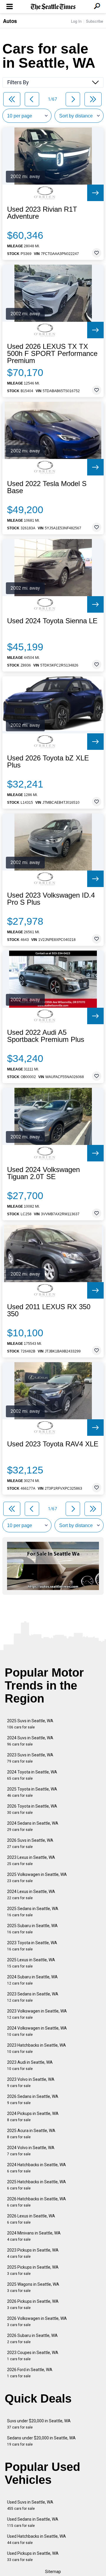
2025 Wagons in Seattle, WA (33, 2287)
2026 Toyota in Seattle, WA (32, 1809)
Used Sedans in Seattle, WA (33, 2522)
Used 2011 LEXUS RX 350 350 (49, 1310)
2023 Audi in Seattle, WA (30, 2065)
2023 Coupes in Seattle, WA (33, 2356)
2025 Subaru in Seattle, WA (32, 1929)
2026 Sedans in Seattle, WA (33, 2100)
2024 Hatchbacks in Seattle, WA (37, 2168)
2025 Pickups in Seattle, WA (33, 2270)
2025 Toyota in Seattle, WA (32, 1792)
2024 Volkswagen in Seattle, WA (37, 2031)
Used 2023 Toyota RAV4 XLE (53, 1444)
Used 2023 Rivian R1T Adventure (42, 213)
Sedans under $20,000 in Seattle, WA (41, 2441)
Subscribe (95, 21)
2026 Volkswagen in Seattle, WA (37, 2321)
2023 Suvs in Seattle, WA (30, 1758)
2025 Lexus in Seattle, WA (31, 1963)
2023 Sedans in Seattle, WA (33, 1997)
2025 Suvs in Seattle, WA (30, 1724)
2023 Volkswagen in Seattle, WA (37, 2014)
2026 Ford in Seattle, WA (30, 2373)
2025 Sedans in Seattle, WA (33, 1912)
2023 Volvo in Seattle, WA (31, 2082)
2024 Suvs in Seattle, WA (30, 1741)
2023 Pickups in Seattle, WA (33, 2253)
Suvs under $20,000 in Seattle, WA (39, 2424)
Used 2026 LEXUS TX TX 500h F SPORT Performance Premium (52, 354)
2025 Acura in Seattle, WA (31, 2134)
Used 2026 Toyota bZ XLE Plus (48, 762)
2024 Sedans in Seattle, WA (33, 1826)
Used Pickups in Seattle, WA (33, 2556)
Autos (10, 21)
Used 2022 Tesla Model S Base (47, 487)
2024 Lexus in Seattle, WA (31, 1895)
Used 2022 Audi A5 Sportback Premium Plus (46, 1036)
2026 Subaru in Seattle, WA (32, 2339)
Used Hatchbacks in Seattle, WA (37, 2539)
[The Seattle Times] (53, 7)
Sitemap (53, 2572)
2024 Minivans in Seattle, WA (34, 2236)
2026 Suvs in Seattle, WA (30, 1843)
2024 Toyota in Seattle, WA (32, 1775)
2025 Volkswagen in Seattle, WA (37, 1878)
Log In (76, 21)
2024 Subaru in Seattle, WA (32, 1980)
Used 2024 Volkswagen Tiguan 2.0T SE (43, 1173)
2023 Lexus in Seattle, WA (31, 1860)
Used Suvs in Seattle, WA (30, 2505)
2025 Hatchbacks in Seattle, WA (37, 2185)
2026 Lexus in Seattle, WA (31, 2219)
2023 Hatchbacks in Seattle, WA (37, 2048)
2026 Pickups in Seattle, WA (33, 2304)
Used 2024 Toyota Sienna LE (52, 621)
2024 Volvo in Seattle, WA (31, 2151)
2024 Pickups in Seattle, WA (33, 2117)
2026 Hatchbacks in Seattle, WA (37, 2202)
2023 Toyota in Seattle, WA (32, 1946)
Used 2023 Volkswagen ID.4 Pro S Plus (51, 899)
